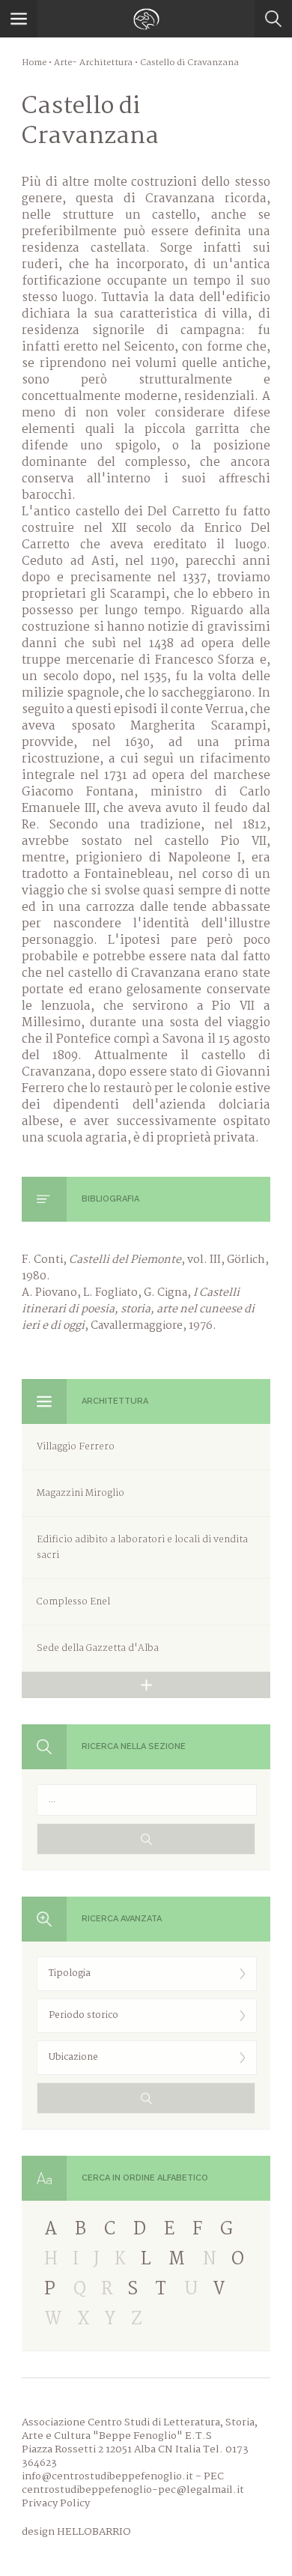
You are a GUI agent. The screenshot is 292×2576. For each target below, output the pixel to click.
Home (34, 63)
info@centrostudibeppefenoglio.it (107, 2476)
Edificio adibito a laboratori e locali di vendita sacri (142, 1548)
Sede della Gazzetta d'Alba (98, 1648)
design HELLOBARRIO (76, 2532)
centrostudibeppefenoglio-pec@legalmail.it (133, 2490)
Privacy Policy (56, 2503)
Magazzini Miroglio (80, 1493)
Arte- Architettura (93, 63)
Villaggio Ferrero (76, 1447)
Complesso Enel (73, 1602)
